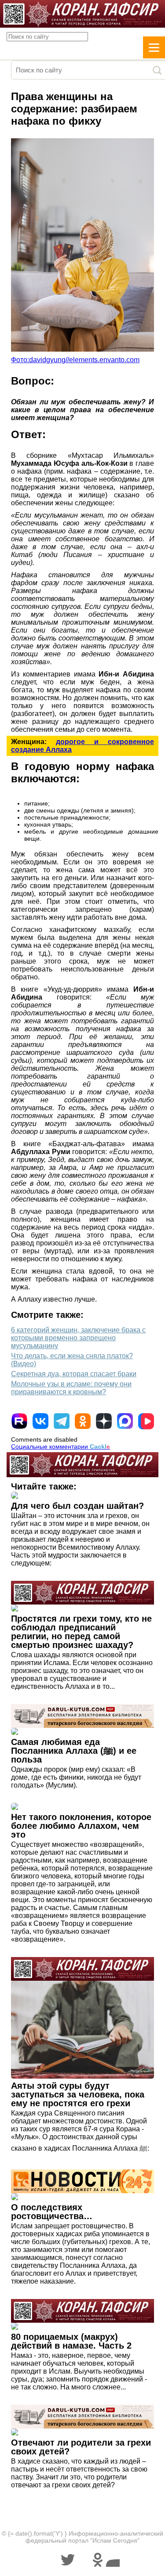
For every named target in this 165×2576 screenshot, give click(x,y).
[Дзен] (104, 1421)
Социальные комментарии (60, 1446)
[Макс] (125, 1421)
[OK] (83, 1421)
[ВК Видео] (146, 1421)
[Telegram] (62, 1421)
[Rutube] (19, 1421)
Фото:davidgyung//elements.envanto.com (75, 360)
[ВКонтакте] (40, 1421)
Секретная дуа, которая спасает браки (74, 1374)
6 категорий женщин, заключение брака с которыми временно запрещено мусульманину (78, 1338)
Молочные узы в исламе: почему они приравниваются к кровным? (71, 1388)
